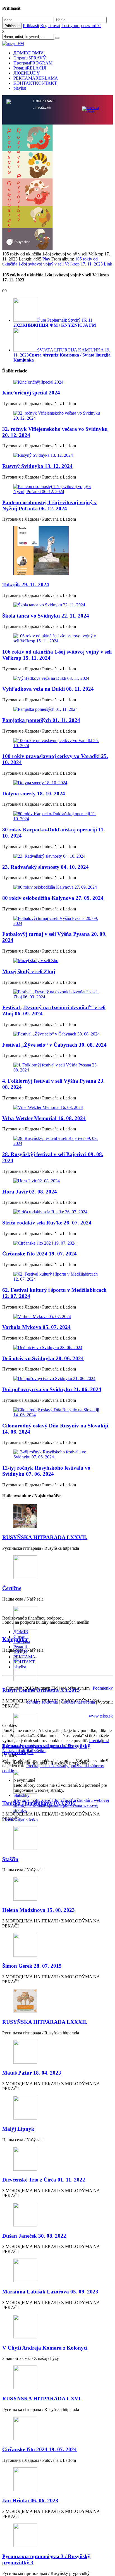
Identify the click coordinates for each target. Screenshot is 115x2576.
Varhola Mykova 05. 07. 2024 (36, 1327)
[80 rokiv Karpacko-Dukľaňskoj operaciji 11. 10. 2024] (57, 816)
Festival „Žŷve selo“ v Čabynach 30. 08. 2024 (54, 1045)
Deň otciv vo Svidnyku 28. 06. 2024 (43, 1358)
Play (46, 259)
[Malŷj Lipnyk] (57, 2108)
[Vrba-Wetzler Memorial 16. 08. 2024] (57, 1108)
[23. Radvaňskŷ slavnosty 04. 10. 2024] (57, 856)
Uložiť (9, 1820)
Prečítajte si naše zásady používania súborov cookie (56, 1743)
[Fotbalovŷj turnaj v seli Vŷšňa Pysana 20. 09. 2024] (57, 921)
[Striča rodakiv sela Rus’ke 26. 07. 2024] (57, 1212)
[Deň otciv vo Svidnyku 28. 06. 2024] (57, 1348)
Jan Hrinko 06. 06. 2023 (30, 2500)
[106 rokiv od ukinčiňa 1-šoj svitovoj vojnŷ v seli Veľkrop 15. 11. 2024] (57, 638)
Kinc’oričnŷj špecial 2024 (31, 393)
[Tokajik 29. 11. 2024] (57, 551)
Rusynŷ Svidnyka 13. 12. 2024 (37, 466)
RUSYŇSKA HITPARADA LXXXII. (45, 2022)
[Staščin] (57, 1839)
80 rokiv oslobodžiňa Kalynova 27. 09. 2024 (53, 898)
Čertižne (12, 1588)
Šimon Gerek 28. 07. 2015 (32, 1966)
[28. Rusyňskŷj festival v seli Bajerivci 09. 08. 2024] (57, 1141)
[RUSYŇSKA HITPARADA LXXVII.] (57, 1517)
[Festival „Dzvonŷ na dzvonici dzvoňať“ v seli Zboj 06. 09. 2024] (57, 994)
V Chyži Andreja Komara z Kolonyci (45, 2348)
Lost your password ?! (81, 26)
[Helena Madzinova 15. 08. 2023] (57, 1889)
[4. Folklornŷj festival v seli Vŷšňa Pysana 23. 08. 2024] (57, 1068)
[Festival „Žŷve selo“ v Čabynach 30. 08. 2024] (57, 1034)
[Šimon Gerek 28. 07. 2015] (57, 1945)
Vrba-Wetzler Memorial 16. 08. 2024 (44, 1118)
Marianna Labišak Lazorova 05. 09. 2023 (50, 2292)
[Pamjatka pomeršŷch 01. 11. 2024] (57, 709)
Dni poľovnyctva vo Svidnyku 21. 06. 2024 (52, 1389)
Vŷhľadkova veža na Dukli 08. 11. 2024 (48, 689)
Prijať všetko (34, 1751)
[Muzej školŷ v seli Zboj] (57, 961)
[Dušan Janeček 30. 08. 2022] (57, 2215)
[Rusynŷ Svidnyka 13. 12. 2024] (57, 455)
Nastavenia (13, 1751)
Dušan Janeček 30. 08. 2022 (34, 2236)
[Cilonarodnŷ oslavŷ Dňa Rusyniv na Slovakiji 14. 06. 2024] (57, 1412)
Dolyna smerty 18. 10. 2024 (34, 794)
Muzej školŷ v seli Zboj (29, 971)
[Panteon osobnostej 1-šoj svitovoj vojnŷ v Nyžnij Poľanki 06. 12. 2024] (57, 489)
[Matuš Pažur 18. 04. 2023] (57, 2052)
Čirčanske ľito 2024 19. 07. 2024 (39, 1254)
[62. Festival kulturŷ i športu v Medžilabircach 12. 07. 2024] (57, 1277)
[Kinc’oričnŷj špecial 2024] (57, 382)
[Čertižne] (57, 1568)
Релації (30, 68)
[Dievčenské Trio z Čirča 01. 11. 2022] (57, 2159)
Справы (30, 58)
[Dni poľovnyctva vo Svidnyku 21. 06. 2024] (57, 1379)
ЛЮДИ (27, 73)
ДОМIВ (28, 53)
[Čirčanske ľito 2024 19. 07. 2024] (57, 1243)
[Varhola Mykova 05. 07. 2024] (57, 1317)
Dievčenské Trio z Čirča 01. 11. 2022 (44, 2180)
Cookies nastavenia (78, 1702)
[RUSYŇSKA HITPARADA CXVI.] (57, 2378)
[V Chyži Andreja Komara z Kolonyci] (57, 2327)
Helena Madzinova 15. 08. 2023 (39, 1910)
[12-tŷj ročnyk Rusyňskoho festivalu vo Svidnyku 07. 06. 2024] (57, 1455)
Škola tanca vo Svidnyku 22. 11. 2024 (46, 616)
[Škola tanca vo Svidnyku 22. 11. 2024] (57, 605)
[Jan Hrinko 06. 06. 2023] (57, 2480)
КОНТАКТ (35, 83)
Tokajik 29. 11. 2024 (26, 584)
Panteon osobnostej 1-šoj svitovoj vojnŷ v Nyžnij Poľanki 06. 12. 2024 (50, 505)
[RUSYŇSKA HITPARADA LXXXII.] (57, 2001)
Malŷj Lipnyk (18, 2129)
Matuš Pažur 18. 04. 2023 (32, 2073)
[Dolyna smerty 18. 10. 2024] (57, 783)
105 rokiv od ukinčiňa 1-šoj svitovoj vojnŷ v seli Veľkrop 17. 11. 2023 (52, 261)
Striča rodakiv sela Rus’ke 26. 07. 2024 (47, 1223)
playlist (20, 88)
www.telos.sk (101, 1716)
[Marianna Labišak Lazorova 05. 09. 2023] (57, 2271)
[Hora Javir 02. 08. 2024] (57, 1181)
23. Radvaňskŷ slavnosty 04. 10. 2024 (45, 867)
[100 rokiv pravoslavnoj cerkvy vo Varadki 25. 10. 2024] (57, 743)
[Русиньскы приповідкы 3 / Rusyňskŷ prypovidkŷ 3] (57, 2536)
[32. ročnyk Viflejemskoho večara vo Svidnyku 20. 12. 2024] (57, 416)
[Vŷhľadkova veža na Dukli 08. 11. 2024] (57, 678)
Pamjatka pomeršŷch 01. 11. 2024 (41, 720)
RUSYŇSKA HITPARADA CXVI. (42, 2399)
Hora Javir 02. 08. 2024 (30, 1192)
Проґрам (33, 63)
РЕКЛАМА (36, 78)
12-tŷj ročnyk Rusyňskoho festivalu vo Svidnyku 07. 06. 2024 (46, 1471)
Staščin (10, 1859)
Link (108, 264)
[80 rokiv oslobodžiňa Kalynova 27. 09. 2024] (57, 887)
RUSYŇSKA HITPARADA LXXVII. (45, 1537)
